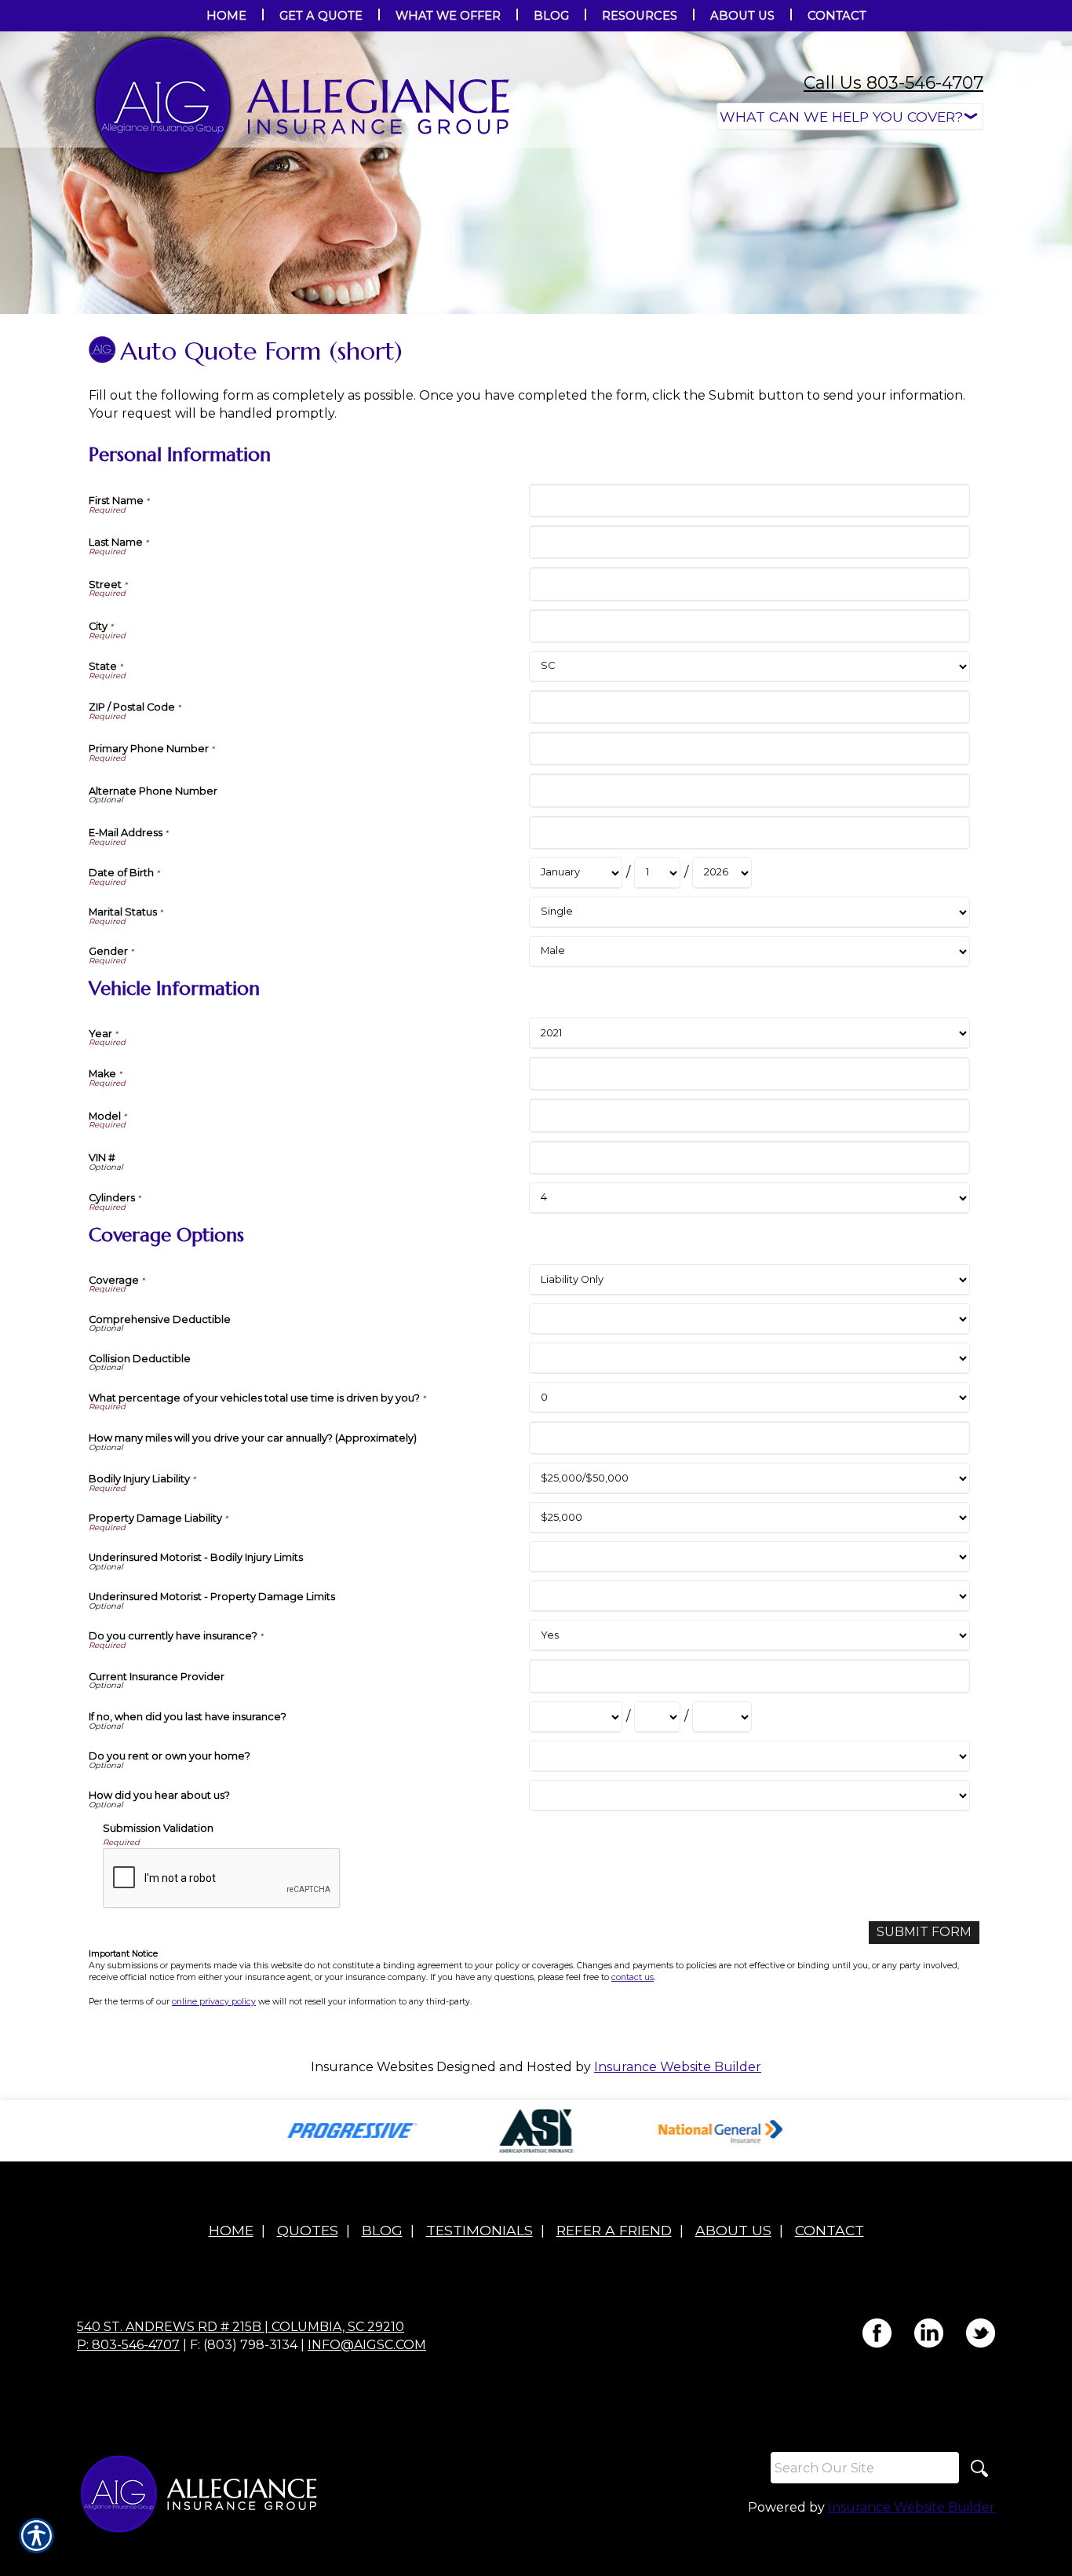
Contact (830, 2230)
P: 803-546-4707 (128, 2345)
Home (231, 2230)
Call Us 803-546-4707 (893, 83)
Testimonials (479, 2230)
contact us (633, 1977)
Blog (382, 2230)
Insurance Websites (372, 2067)
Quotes (308, 2230)
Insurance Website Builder (678, 2067)
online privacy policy (214, 2002)
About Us (733, 2230)
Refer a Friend (614, 2230)
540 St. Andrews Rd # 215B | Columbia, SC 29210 (241, 2327)
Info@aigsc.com (367, 2345)
